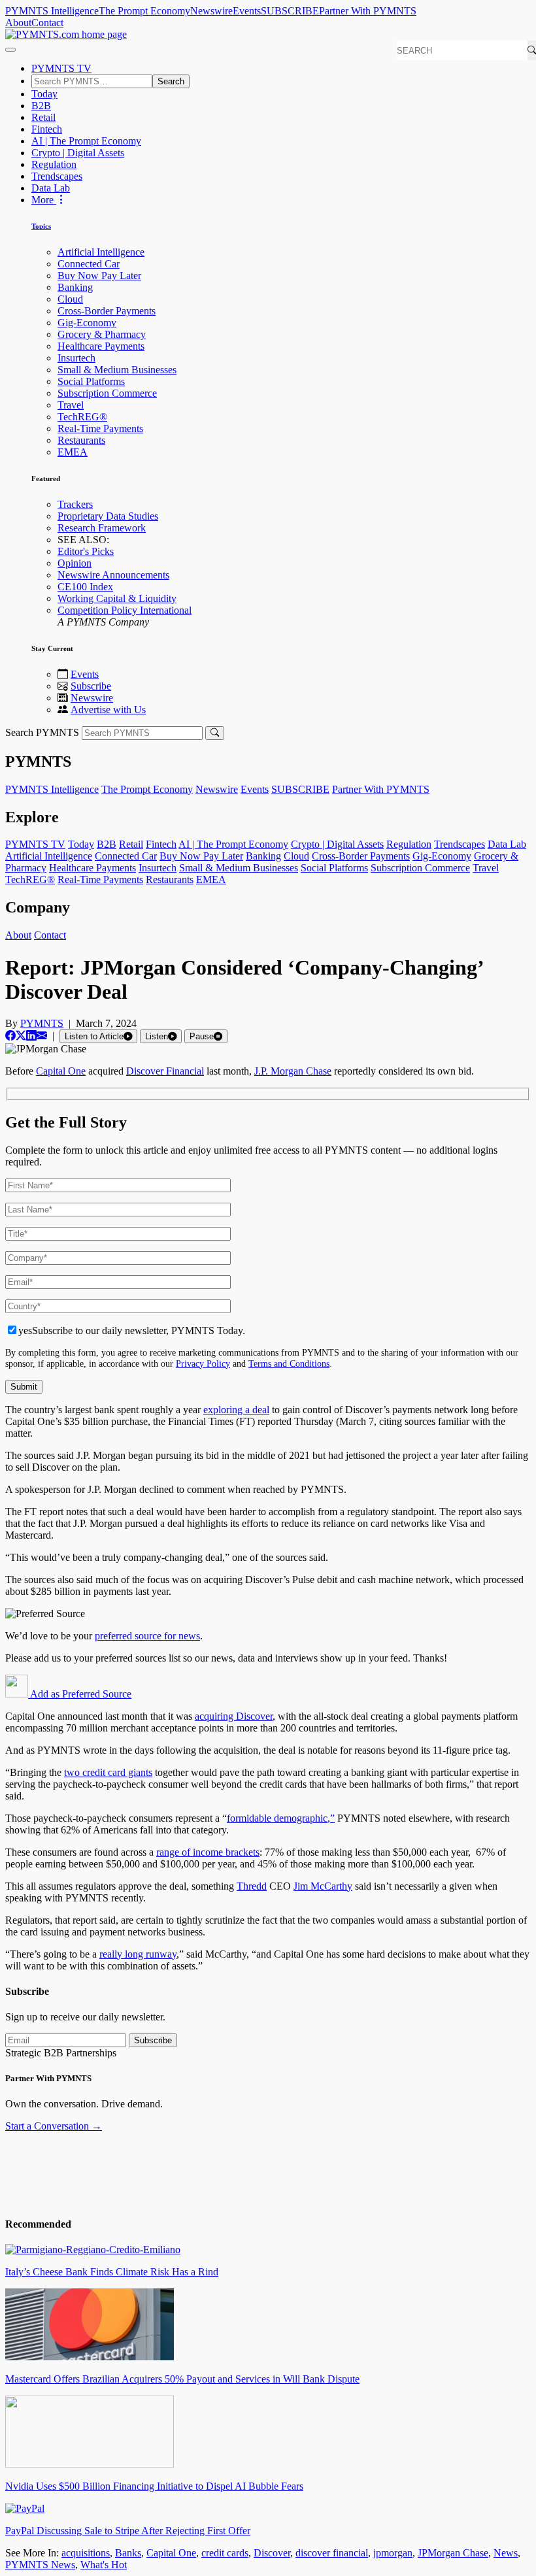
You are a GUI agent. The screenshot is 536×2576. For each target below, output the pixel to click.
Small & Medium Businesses (117, 370)
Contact (47, 23)
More (44, 200)
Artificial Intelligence (101, 252)
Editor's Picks (86, 551)
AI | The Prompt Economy (86, 141)
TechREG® (82, 417)
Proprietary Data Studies (108, 516)
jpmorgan (393, 2553)
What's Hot (104, 2565)
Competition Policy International (125, 610)
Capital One (171, 2553)
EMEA (73, 452)
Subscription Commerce (107, 393)
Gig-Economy (87, 323)
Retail (43, 117)
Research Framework (102, 528)
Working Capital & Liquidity (117, 598)
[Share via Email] (42, 1036)
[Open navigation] (10, 50)
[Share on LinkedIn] (31, 1036)
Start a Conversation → (54, 2126)
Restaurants (81, 440)
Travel (71, 405)
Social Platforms (91, 381)
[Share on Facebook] (10, 1036)
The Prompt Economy (144, 11)
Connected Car (89, 264)
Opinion (75, 563)
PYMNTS (42, 1023)
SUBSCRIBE (290, 11)
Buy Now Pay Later (99, 276)
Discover (272, 2553)
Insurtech (76, 358)
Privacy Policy (203, 1363)
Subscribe (91, 686)
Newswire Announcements (113, 575)
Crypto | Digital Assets (78, 153)
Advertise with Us (108, 710)
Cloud (70, 299)
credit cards (225, 2553)
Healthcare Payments (101, 346)
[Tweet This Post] (21, 1036)
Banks (128, 2553)
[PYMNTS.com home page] (66, 34)
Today (44, 94)
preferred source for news (147, 1636)
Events (247, 11)
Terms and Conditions (289, 1363)
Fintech (47, 129)
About (18, 23)
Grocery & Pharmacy (102, 334)
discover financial (332, 2553)
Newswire (211, 11)
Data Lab (51, 188)
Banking (75, 287)
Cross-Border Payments (107, 311)
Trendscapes (57, 176)
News (506, 2553)
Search (171, 81)
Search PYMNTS (42, 732)
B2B (41, 106)
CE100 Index (85, 587)
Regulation (54, 164)
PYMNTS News (40, 2565)
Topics (41, 226)
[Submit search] (215, 733)
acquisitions (86, 2553)
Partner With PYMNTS (368, 11)
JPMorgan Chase (453, 2553)
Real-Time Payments (100, 428)
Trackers (75, 504)
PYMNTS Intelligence (52, 11)
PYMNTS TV (61, 68)
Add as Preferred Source (80, 1694)
